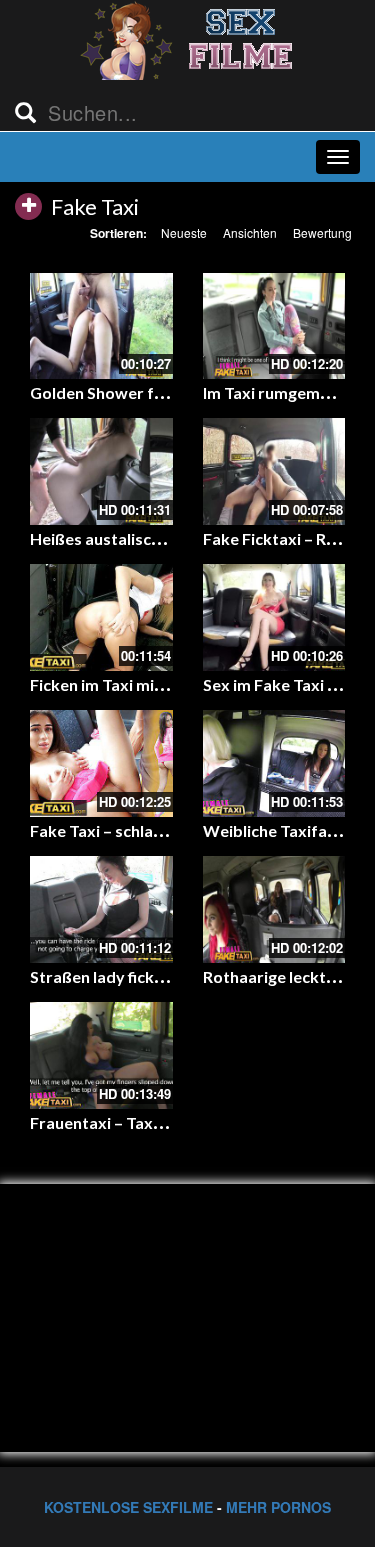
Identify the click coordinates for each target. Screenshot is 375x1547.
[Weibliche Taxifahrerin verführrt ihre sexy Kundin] (274, 763)
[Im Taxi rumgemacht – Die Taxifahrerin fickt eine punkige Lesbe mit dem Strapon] (274, 326)
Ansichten (250, 232)
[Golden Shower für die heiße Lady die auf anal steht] (101, 326)
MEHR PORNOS (278, 1507)
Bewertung (322, 232)
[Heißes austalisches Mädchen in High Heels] (101, 471)
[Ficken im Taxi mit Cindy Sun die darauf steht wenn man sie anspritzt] (101, 617)
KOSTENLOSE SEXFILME (128, 1507)
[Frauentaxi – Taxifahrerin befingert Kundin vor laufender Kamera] (101, 1055)
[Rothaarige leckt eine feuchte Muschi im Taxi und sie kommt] (274, 909)
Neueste (184, 232)
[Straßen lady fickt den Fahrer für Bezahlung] (101, 909)
